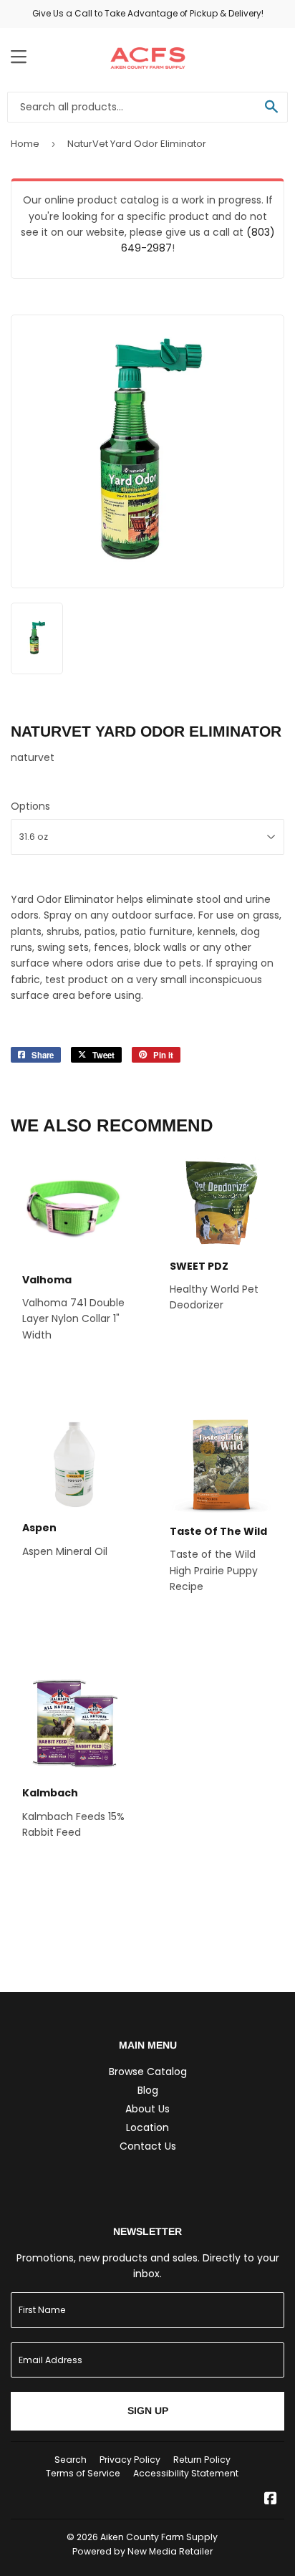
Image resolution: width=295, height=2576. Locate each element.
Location (147, 2127)
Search (71, 2460)
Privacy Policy (130, 2460)
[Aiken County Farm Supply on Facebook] (271, 2500)
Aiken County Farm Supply (159, 2537)
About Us (147, 2109)
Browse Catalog (148, 2072)
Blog (148, 2090)
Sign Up (148, 2410)
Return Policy (202, 2460)
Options (30, 806)
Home (25, 144)
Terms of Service (83, 2473)
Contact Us (148, 2146)
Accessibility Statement (186, 2473)
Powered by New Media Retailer (142, 2551)
